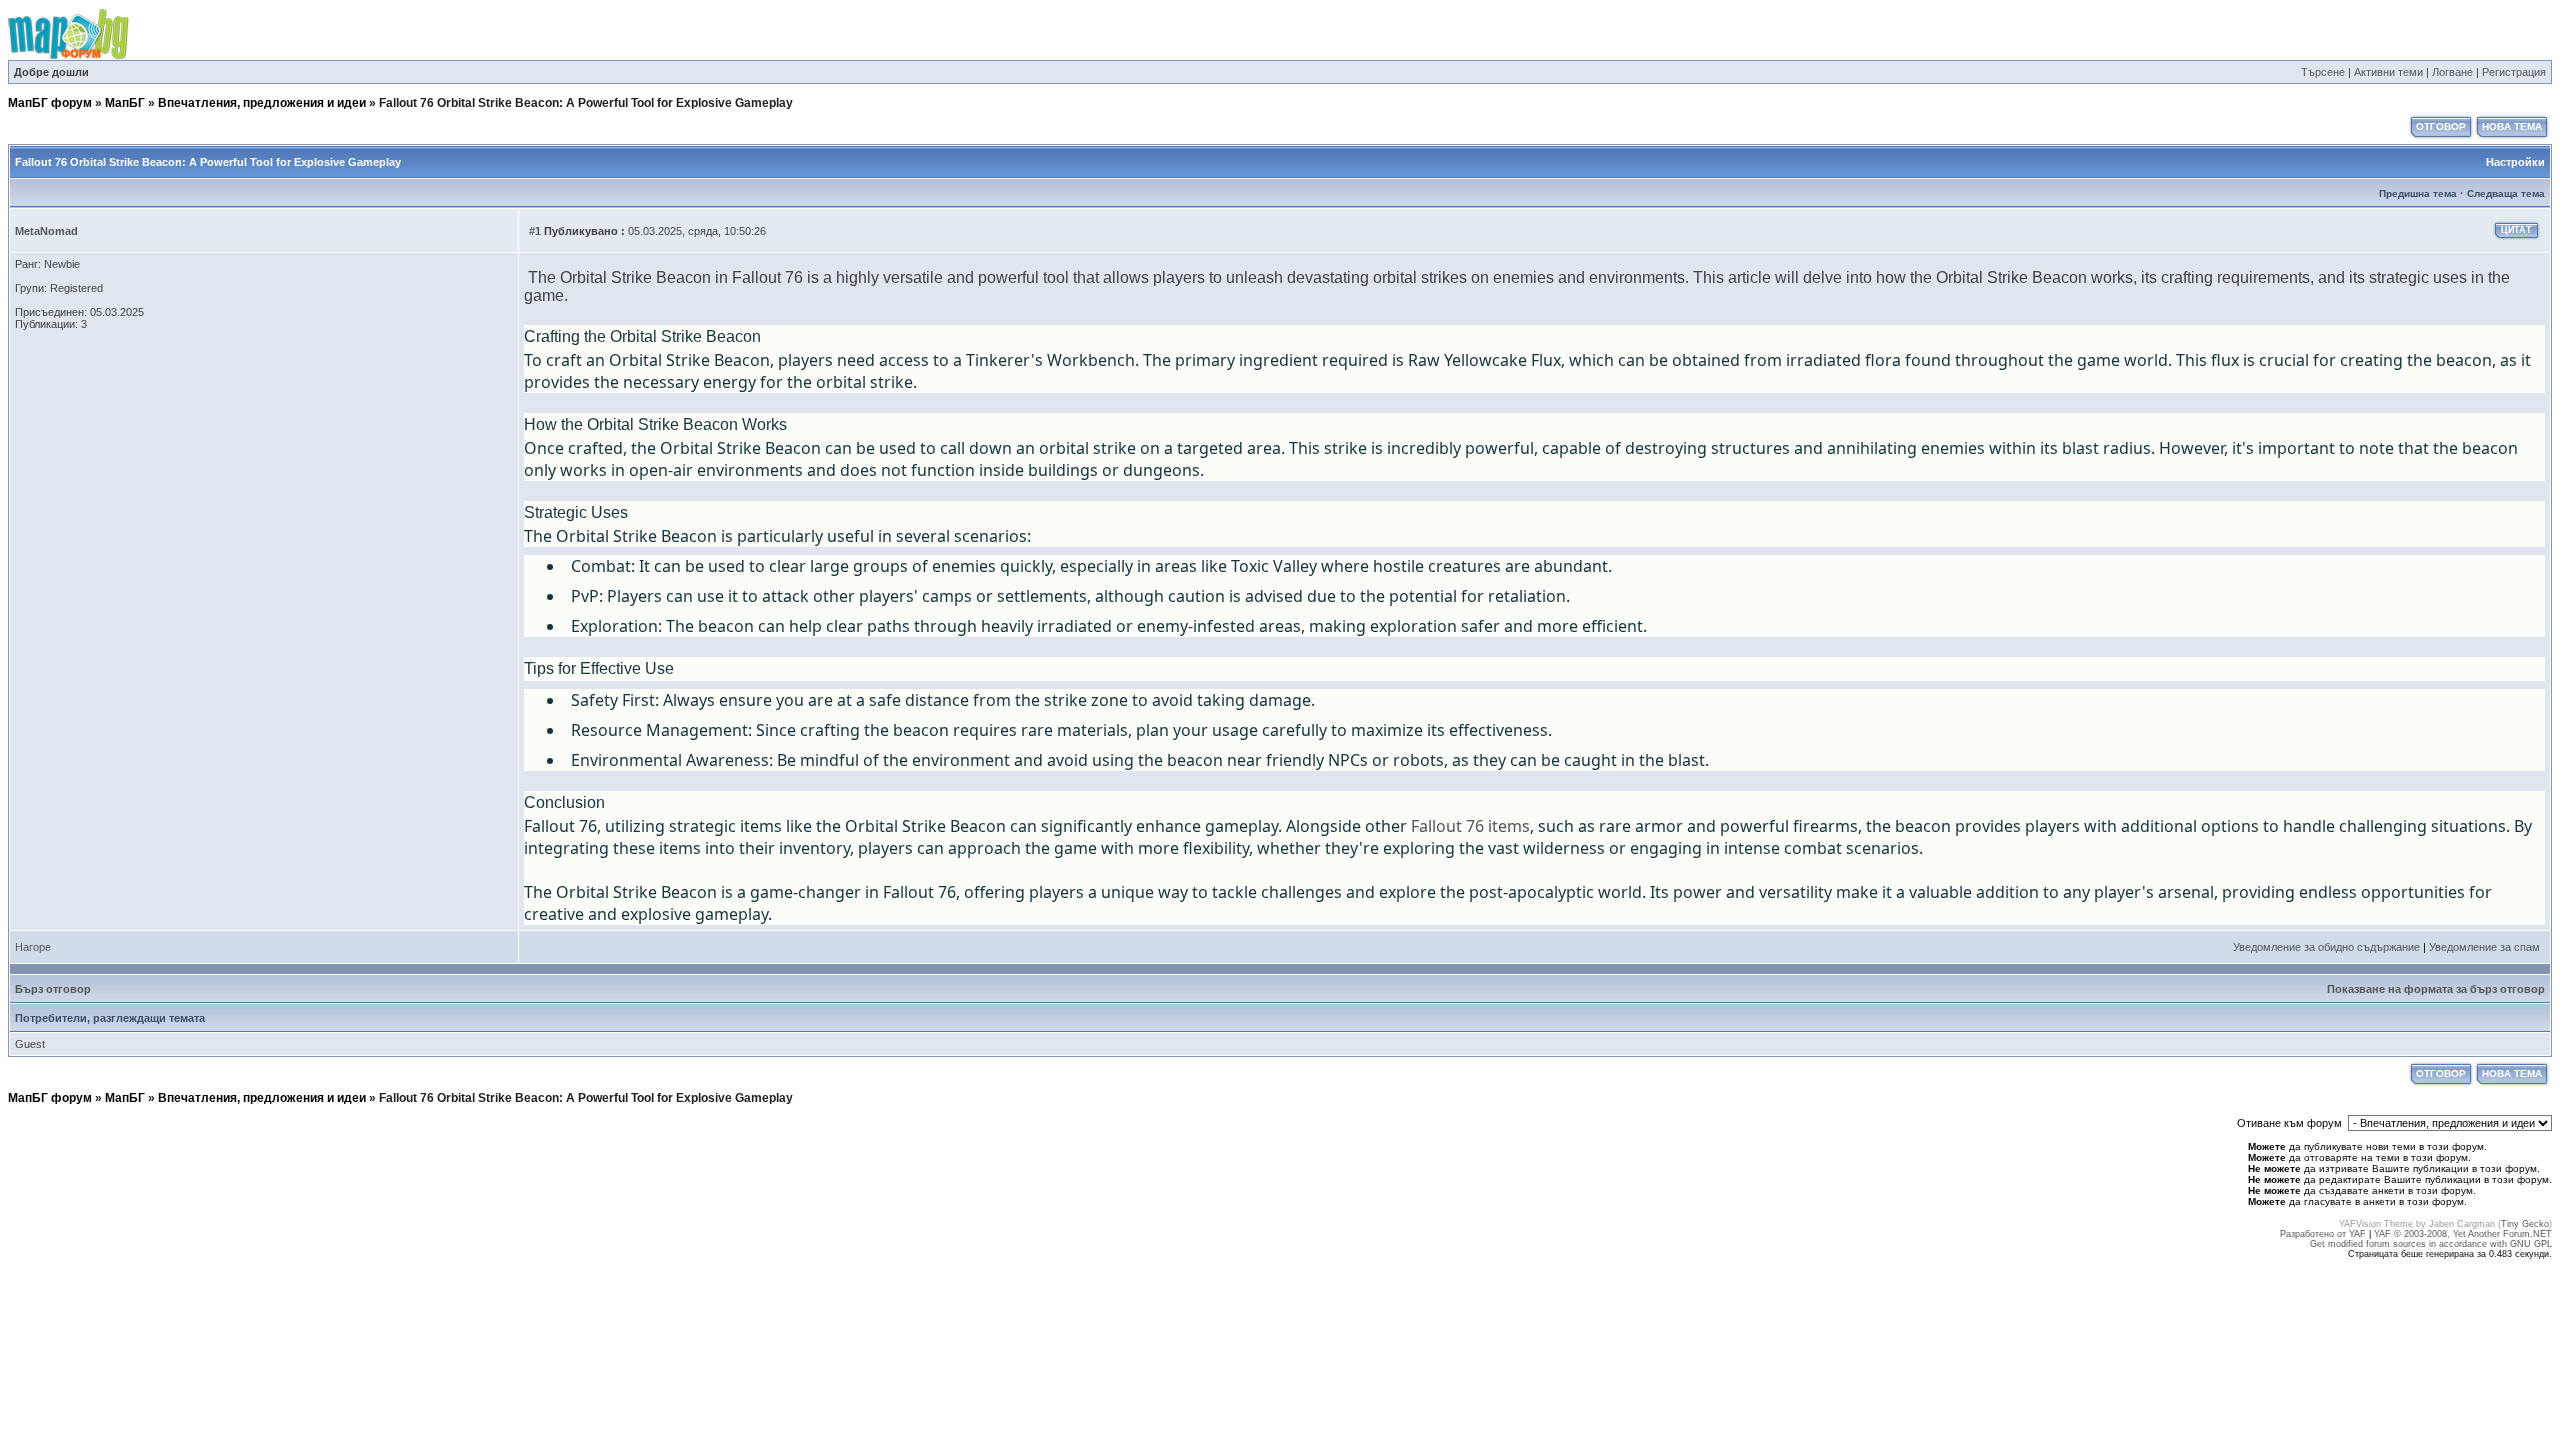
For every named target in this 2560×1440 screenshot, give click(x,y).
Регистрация (2514, 72)
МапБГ (125, 103)
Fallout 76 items (1470, 826)
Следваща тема (2506, 193)
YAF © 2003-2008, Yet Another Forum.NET (2463, 1234)
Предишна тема (2418, 193)
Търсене (2323, 72)
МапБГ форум (50, 103)
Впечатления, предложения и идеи (262, 103)
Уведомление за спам (2484, 947)
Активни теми (2388, 72)
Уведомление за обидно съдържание (2326, 947)
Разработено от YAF (2323, 1234)
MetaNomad (46, 231)
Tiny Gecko (2525, 1224)
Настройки (2515, 162)
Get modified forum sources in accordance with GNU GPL (2431, 1244)
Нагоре (33, 947)
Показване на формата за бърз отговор (2436, 989)
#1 (535, 231)
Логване (2452, 72)
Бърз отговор (53, 989)
